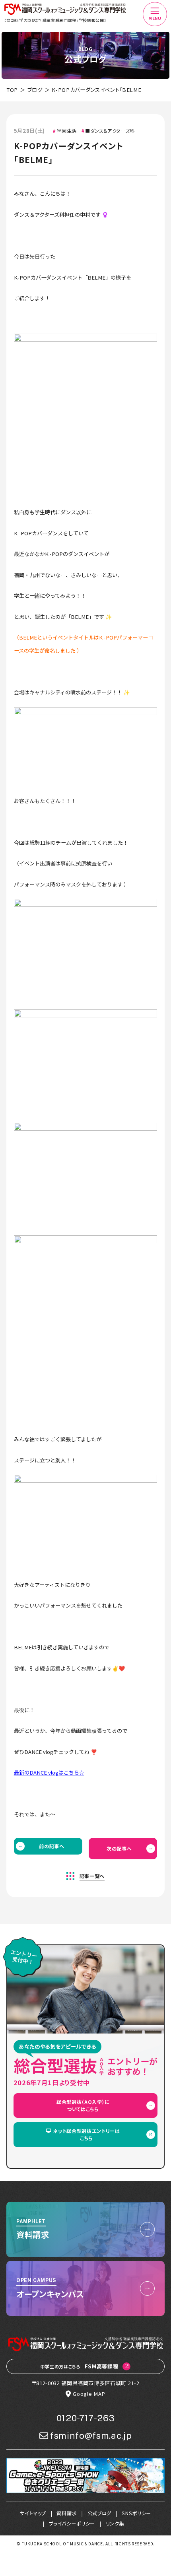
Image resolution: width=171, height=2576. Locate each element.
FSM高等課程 (80, 2366)
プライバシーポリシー (72, 2524)
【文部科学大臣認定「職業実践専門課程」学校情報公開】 (55, 20)
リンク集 (115, 2524)
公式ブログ (99, 2513)
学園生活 (67, 131)
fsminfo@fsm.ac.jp (91, 2436)
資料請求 (67, 2513)
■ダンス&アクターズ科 (110, 131)
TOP (12, 90)
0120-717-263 (86, 2418)
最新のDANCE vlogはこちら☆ (49, 1772)
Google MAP (89, 2394)
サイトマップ (33, 2513)
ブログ (35, 90)
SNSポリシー (136, 2513)
